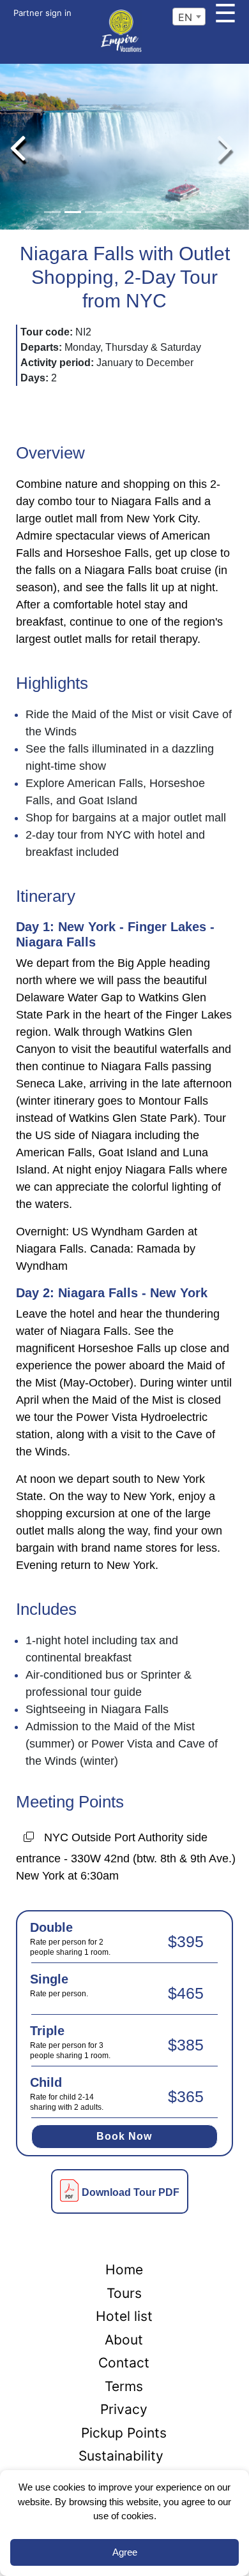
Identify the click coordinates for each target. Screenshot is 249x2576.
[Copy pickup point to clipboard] (29, 1839)
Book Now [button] (124, 2136)
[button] (18, 147)
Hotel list (124, 2316)
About (124, 2340)
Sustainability (121, 2456)
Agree (125, 2552)
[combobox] (189, 17)
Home (124, 2270)
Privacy (124, 2409)
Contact (124, 2363)
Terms (124, 2386)
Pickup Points (124, 2433)
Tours (124, 2293)
